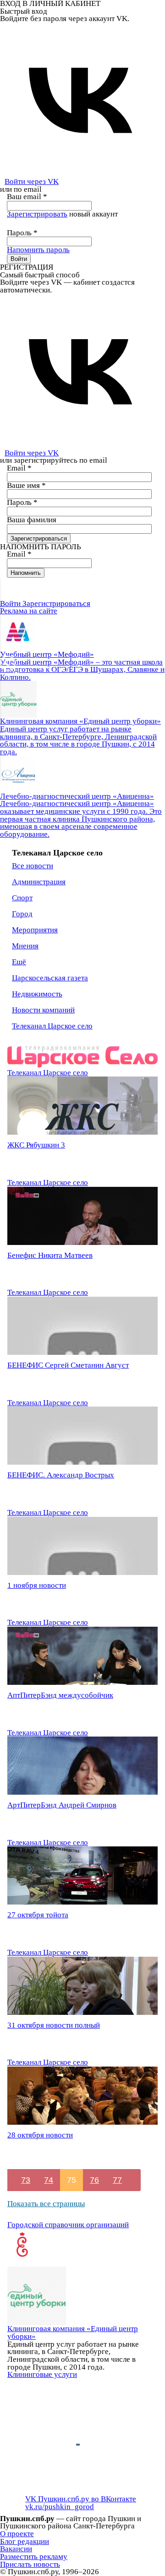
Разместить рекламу (34, 2557)
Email (19, 468)
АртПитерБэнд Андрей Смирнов (62, 1805)
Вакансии (16, 2549)
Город (22, 914)
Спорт (22, 898)
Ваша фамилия (32, 520)
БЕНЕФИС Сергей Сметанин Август (68, 1365)
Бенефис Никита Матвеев (50, 1255)
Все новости (33, 866)
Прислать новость (30, 2564)
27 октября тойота (38, 1915)
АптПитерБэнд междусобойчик (60, 1695)
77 (117, 2180)
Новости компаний (43, 1010)
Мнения (25, 946)
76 (94, 2180)
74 (49, 2180)
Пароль (22, 233)
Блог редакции (25, 2541)
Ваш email (27, 197)
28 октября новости (40, 2135)
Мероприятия (35, 930)
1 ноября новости (37, 1585)
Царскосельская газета (50, 978)
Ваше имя (26, 485)
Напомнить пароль (38, 250)
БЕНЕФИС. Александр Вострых (61, 1475)
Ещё (19, 962)
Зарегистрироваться (56, 603)
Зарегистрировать (37, 214)
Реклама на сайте (29, 611)
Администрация (39, 882)
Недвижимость (37, 994)
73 (26, 2180)
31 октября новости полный (54, 2025)
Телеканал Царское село (52, 1026)
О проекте (17, 2534)
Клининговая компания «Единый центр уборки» (73, 2332)
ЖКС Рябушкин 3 (36, 1145)
